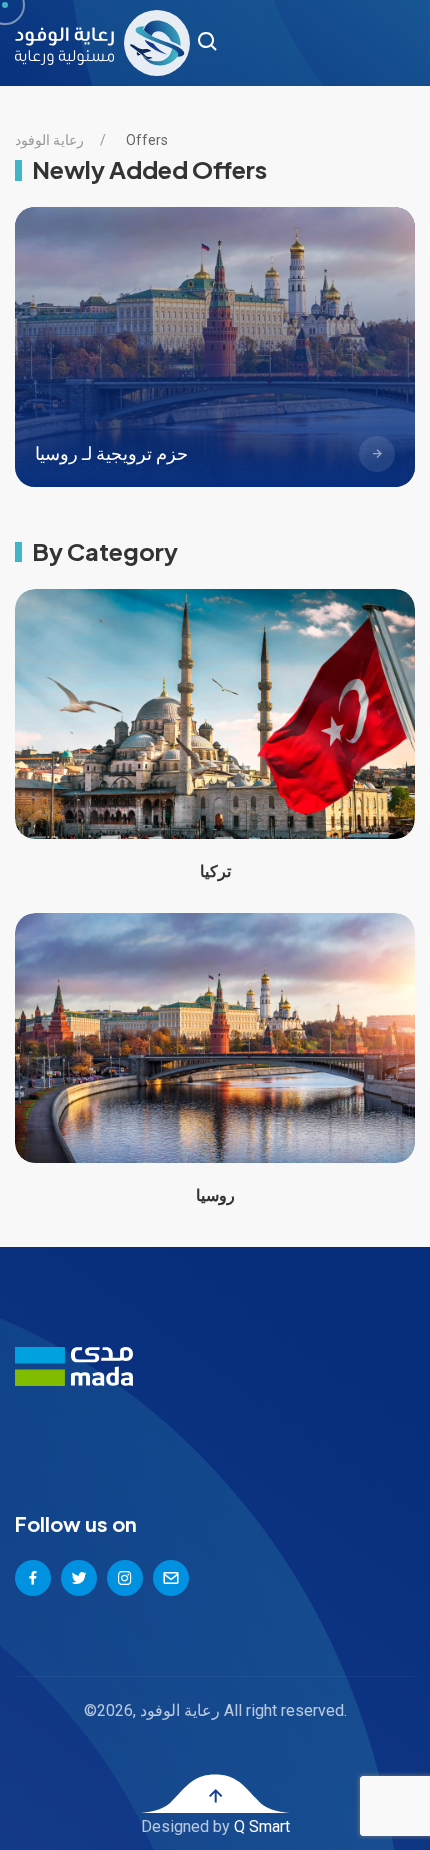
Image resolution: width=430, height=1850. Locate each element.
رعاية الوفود (49, 140)
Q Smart (262, 1826)
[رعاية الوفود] (102, 43)
